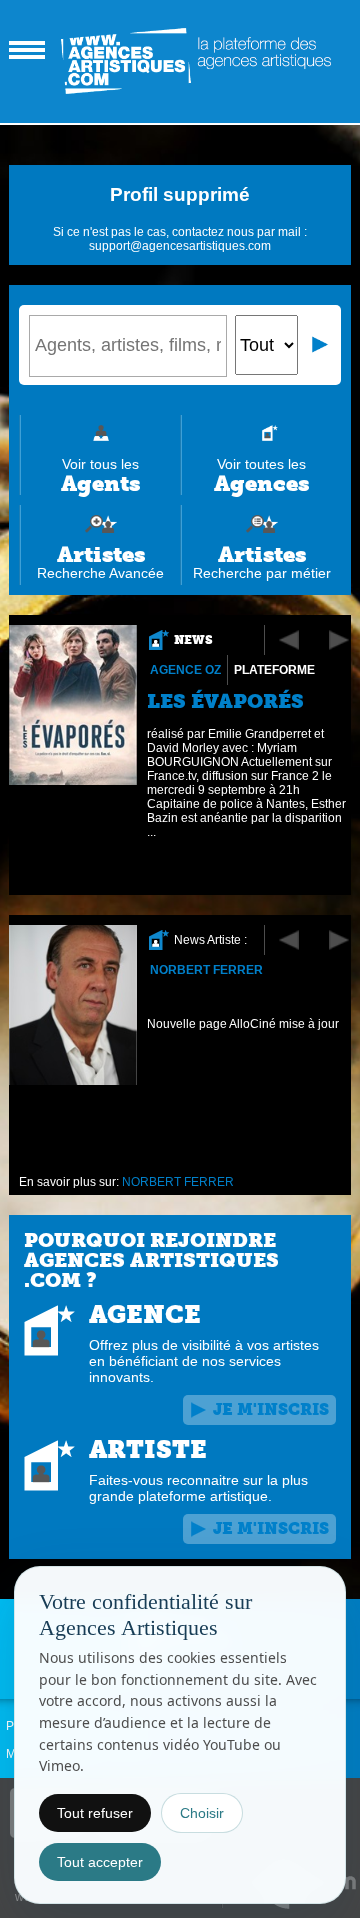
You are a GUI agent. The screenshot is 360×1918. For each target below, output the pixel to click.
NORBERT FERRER (206, 970)
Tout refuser (95, 1813)
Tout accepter (100, 1862)
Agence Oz (185, 670)
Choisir (202, 1813)
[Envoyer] (321, 345)
